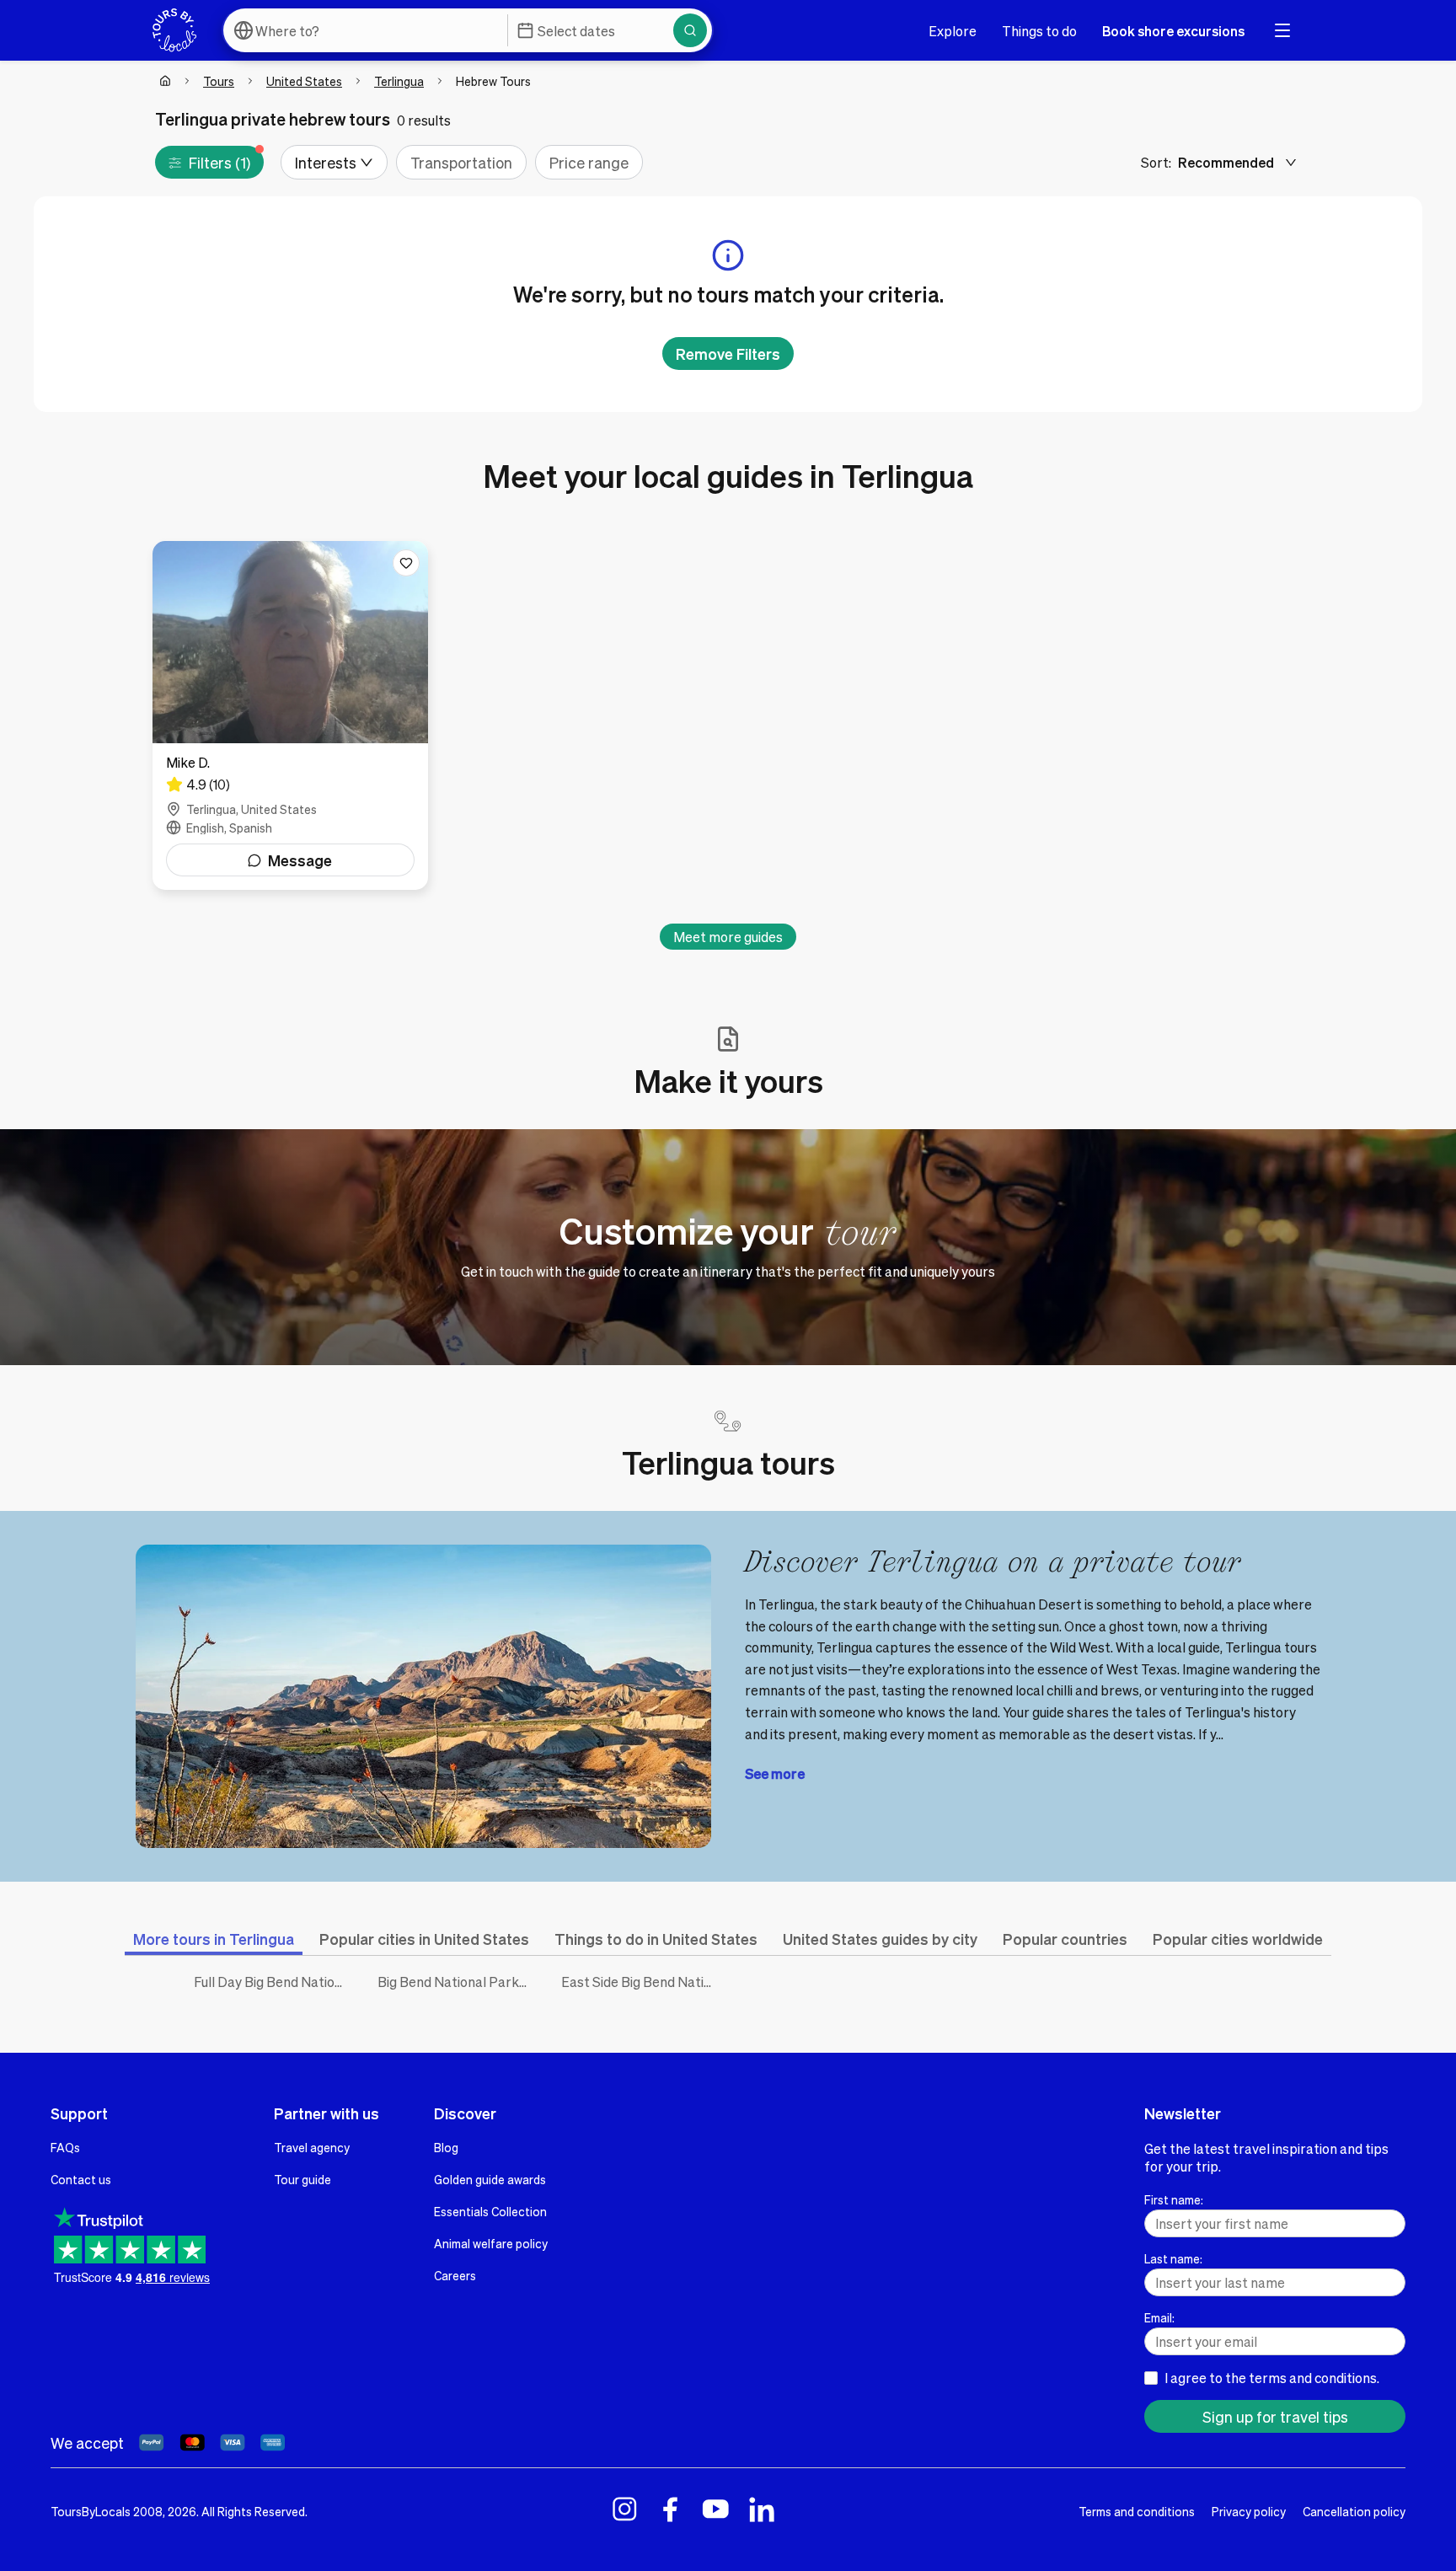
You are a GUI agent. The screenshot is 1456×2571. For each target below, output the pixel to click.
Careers (455, 2275)
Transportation (461, 162)
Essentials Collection (490, 2211)
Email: (1159, 2317)
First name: (1174, 2199)
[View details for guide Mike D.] (290, 715)
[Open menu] (1282, 30)
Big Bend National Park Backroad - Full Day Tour (457, 1982)
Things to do (1039, 31)
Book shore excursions (1173, 31)
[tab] (214, 1939)
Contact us (81, 2179)
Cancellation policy (1354, 2511)
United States (304, 81)
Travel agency (312, 2147)
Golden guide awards (490, 2179)
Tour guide (302, 2179)
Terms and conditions (1137, 2511)
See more (775, 1773)
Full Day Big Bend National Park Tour (273, 1982)
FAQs (65, 2147)
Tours (219, 81)
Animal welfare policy (491, 2243)
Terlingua (399, 81)
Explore (953, 31)
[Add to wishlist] (406, 563)
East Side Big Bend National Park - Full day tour (640, 1982)
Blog (446, 2147)
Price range (589, 162)
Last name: (1173, 2258)
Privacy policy (1249, 2511)
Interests (326, 162)
